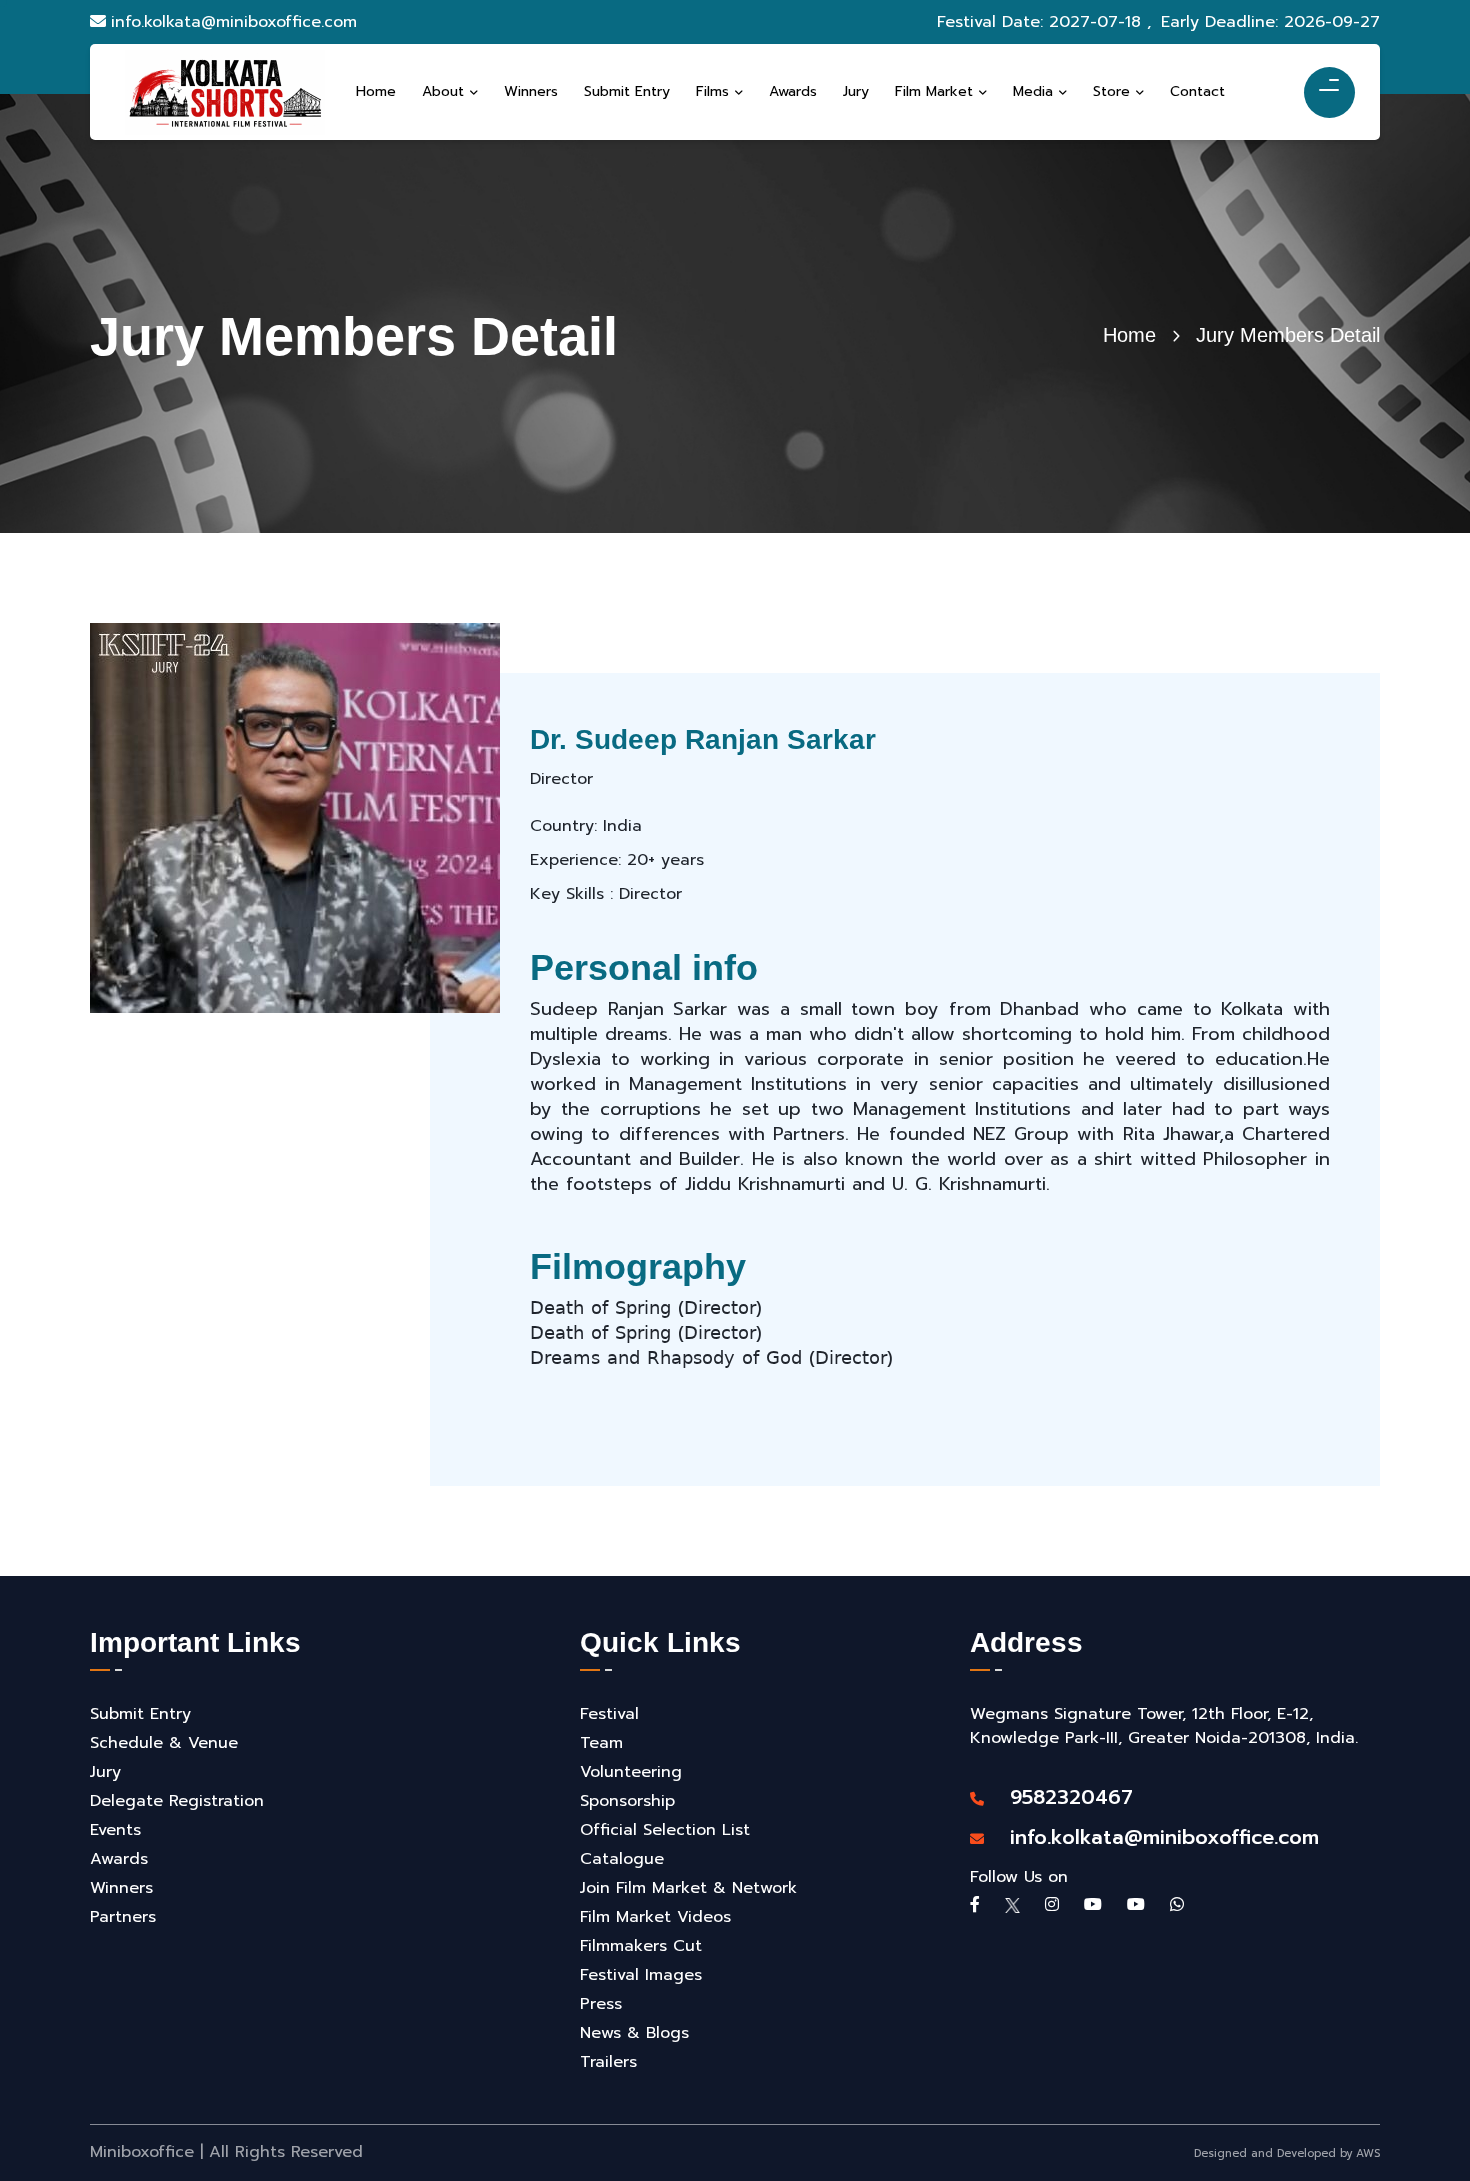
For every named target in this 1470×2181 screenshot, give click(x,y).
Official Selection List (665, 1830)
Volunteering (631, 1772)
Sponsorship (627, 1801)
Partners (123, 1917)
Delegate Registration (177, 1801)
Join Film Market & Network (688, 1888)
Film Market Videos (655, 1917)
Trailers (608, 2062)
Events (115, 1830)
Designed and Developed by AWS (1287, 2153)
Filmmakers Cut (641, 1946)
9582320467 (1061, 1797)
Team (601, 1743)
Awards (119, 1859)
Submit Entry (140, 1714)
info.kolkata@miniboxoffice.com (234, 22)
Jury (105, 1772)
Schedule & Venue (164, 1743)
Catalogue (622, 1859)
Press (601, 2004)
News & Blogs (634, 2033)
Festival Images (641, 1975)
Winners (121, 1888)
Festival (609, 1714)
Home (1129, 335)
